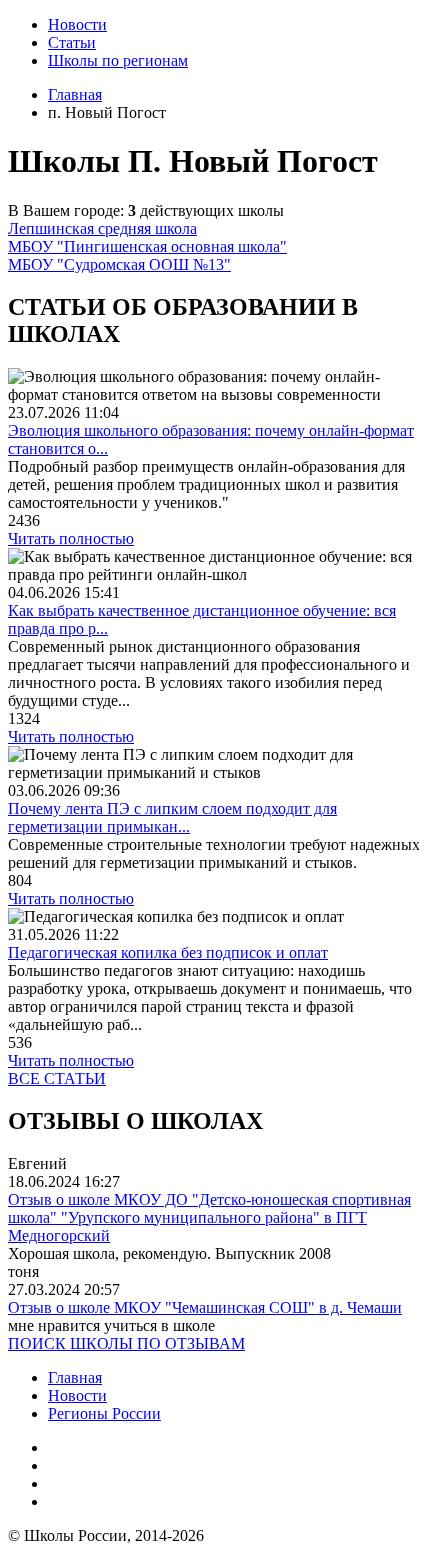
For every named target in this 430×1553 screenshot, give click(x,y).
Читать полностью (71, 538)
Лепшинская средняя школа (102, 228)
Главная (75, 1377)
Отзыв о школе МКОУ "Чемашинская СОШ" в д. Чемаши (205, 1307)
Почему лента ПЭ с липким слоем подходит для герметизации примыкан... (172, 817)
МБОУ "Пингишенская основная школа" (147, 246)
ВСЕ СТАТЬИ (57, 1078)
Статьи (72, 42)
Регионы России (104, 1413)
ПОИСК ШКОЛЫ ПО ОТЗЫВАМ (126, 1343)
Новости (77, 24)
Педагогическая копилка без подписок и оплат (168, 952)
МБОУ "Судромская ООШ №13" (119, 264)
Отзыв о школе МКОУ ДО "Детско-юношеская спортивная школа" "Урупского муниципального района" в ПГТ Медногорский (209, 1217)
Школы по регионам (118, 60)
